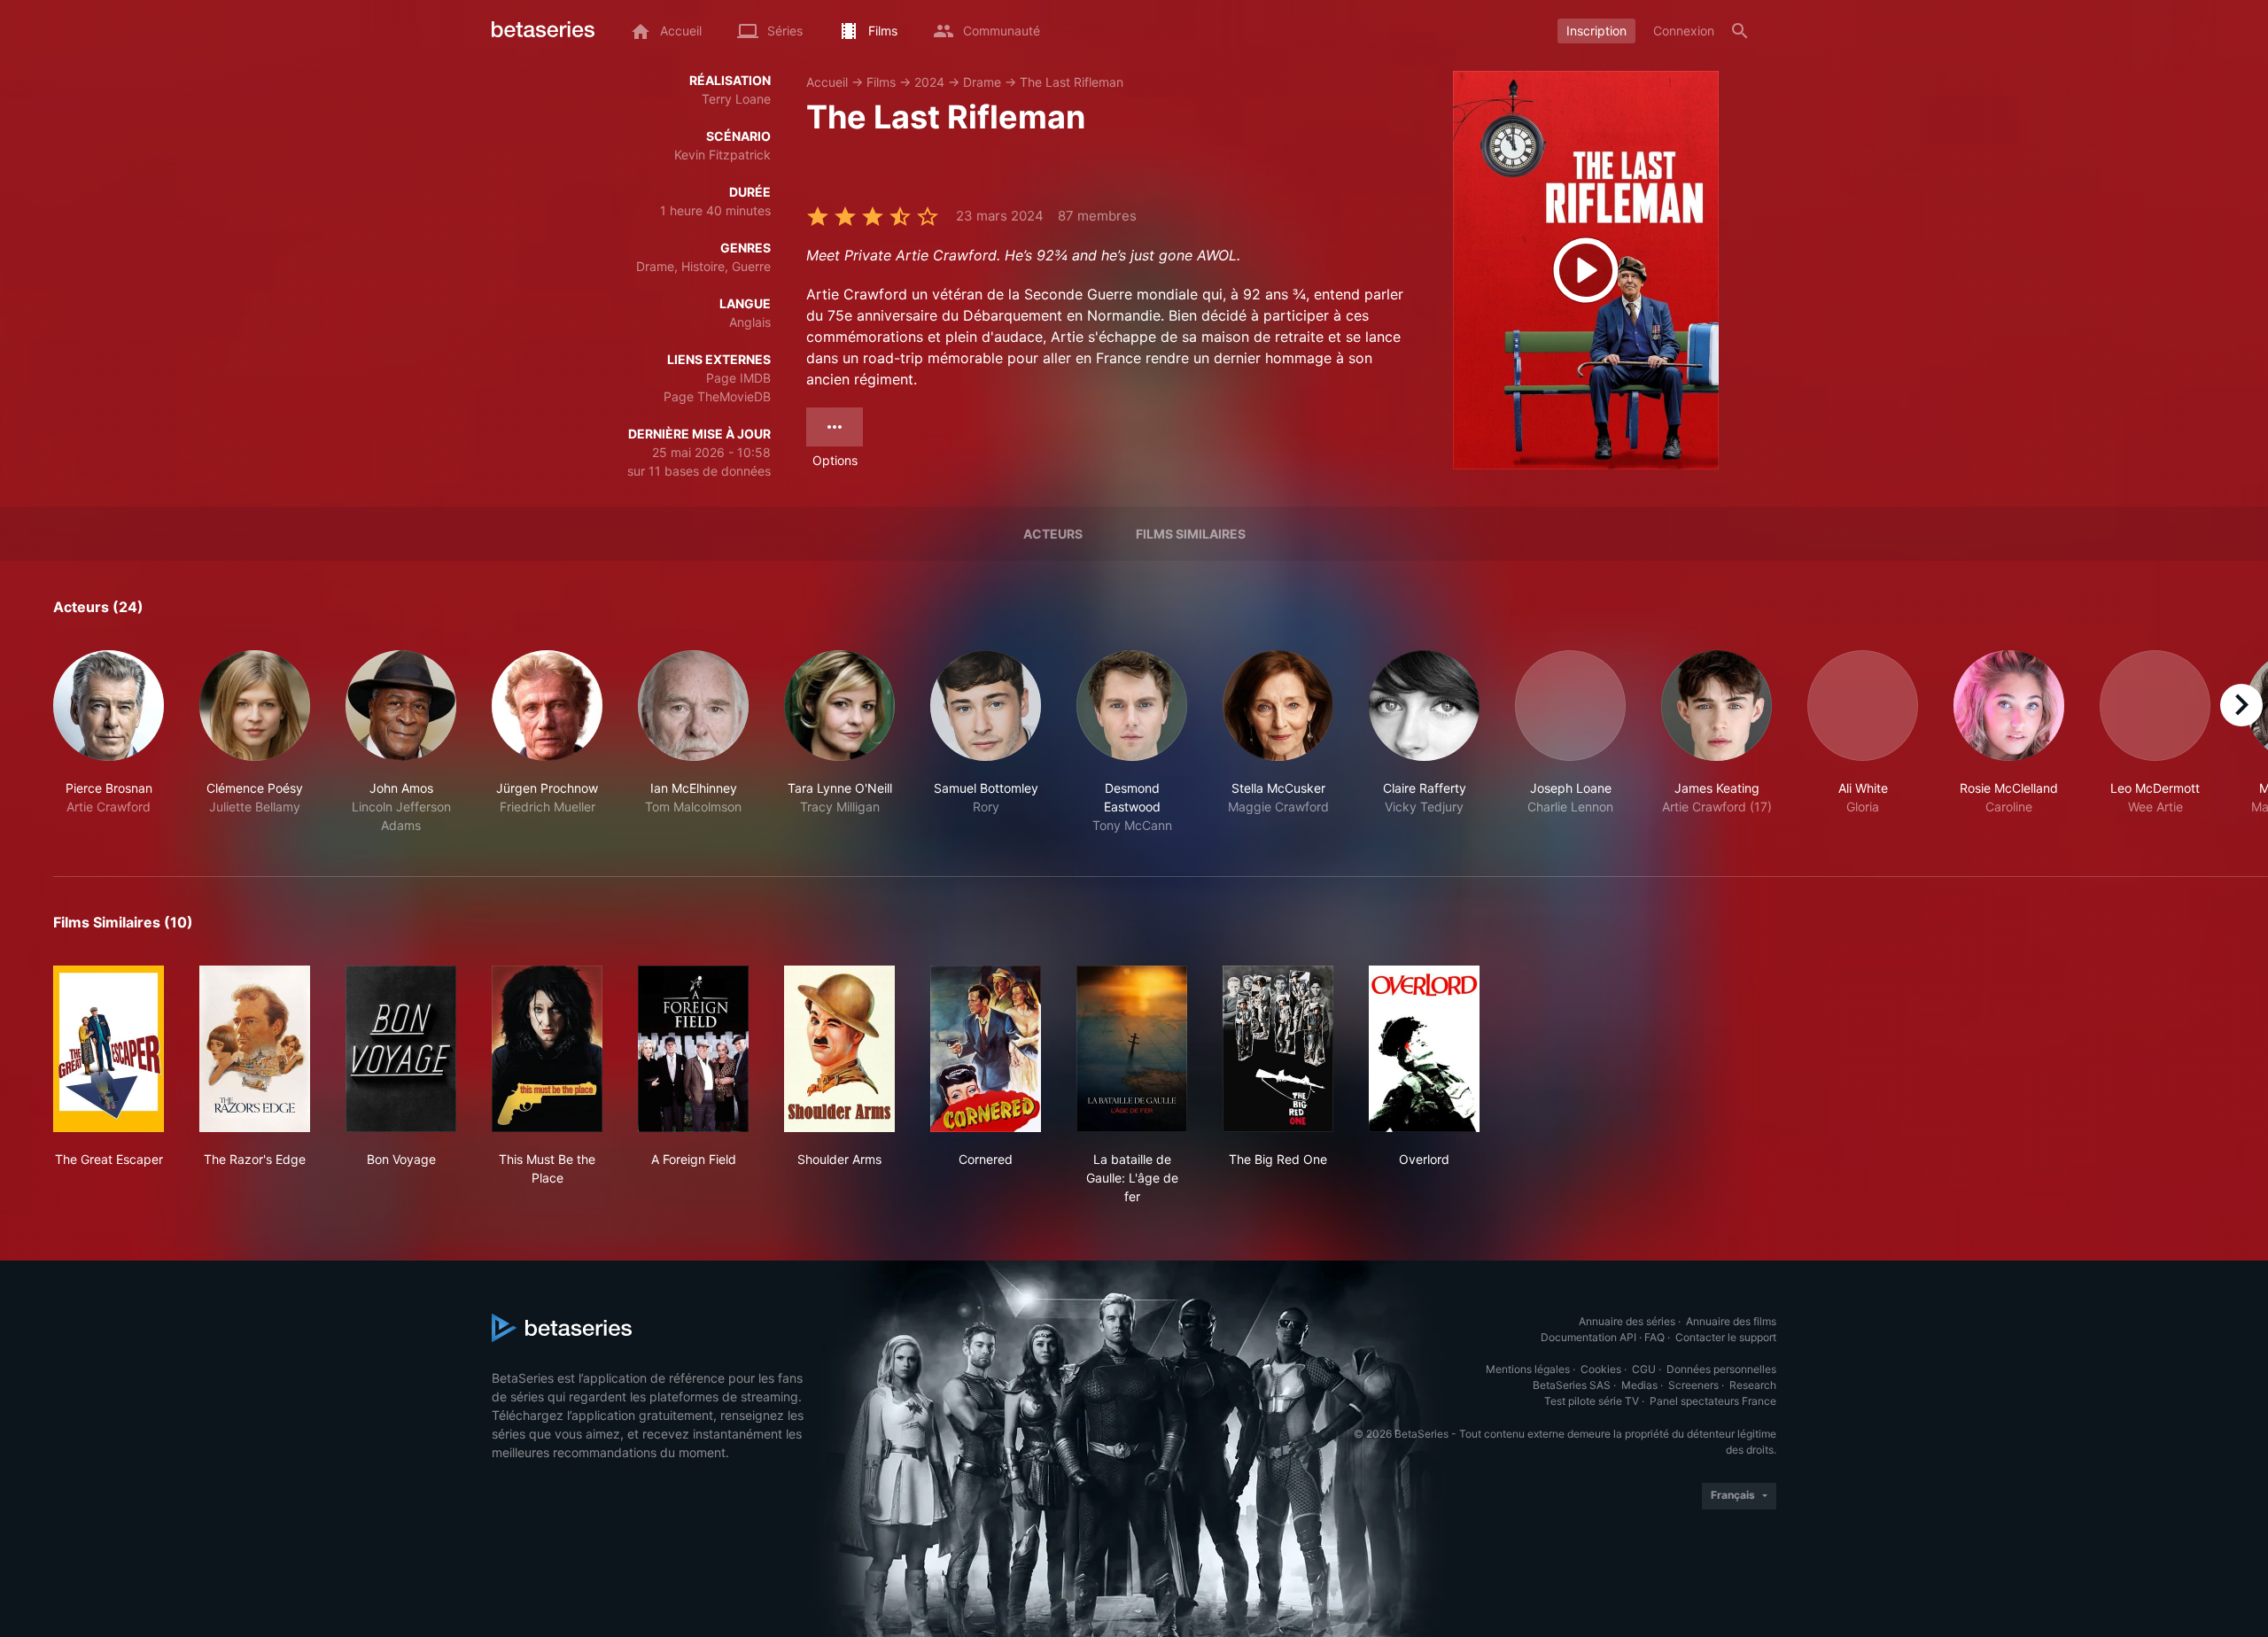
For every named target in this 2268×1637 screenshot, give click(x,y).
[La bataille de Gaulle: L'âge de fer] (1132, 1049)
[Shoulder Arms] (839, 1049)
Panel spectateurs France (1713, 1401)
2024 (929, 82)
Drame (982, 82)
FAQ (1654, 1337)
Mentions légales (1528, 1369)
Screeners (1693, 1385)
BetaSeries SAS (1572, 1385)
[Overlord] (1424, 1049)
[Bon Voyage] (401, 1049)
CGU (1644, 1369)
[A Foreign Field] (693, 1049)
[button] (109, 742)
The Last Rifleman (1072, 82)
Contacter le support (1726, 1337)
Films (881, 82)
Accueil (827, 82)
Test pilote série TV (1592, 1401)
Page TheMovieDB (717, 396)
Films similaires (1191, 534)
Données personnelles (1721, 1369)
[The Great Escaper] (109, 1049)
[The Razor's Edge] (255, 1049)
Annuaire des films (1731, 1321)
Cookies (1601, 1369)
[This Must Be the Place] (547, 1049)
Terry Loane (736, 99)
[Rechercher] (1740, 31)
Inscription (1596, 31)
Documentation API (1588, 1337)
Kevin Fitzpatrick (722, 155)
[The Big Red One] (1278, 1049)
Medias (1639, 1385)
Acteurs (1053, 534)
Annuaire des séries (1627, 1321)
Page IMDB (738, 378)
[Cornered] (986, 1049)
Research (1753, 1385)
